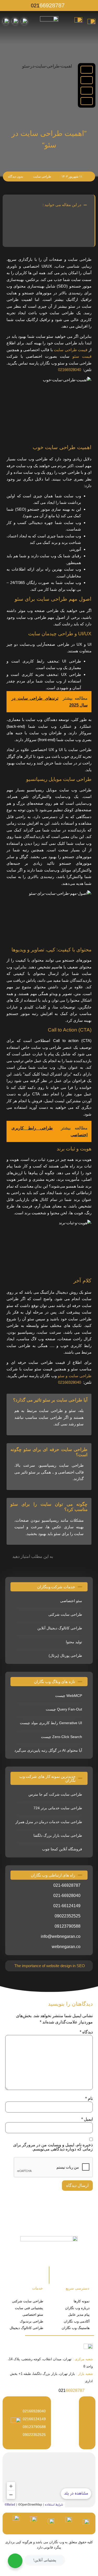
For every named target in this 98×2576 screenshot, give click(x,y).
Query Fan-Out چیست (64, 1709)
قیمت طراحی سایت (71, 350)
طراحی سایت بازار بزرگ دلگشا (58, 1835)
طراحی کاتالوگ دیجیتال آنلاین (60, 1628)
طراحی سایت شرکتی (65, 1614)
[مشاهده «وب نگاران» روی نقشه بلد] (49, 2480)
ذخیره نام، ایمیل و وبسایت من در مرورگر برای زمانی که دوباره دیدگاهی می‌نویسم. (53, 2147)
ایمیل (87, 2119)
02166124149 (34, 2419)
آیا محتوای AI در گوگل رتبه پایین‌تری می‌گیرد (48, 1750)
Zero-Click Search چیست (62, 1737)
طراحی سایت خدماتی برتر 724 (58, 1808)
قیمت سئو (82, 356)
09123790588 (34, 2427)
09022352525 (34, 2435)
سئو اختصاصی (71, 1601)
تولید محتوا (74, 1642)
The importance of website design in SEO (50, 1966)
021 (48, 5)
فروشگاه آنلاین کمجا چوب (62, 1849)
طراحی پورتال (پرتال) (65, 1656)
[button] (87, 70)
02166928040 (70, 370)
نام (89, 2099)
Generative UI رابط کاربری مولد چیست (51, 1723)
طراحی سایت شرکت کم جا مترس (55, 1794)
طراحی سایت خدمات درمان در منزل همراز (49, 1822)
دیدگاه (86, 2032)
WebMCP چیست (69, 1696)
